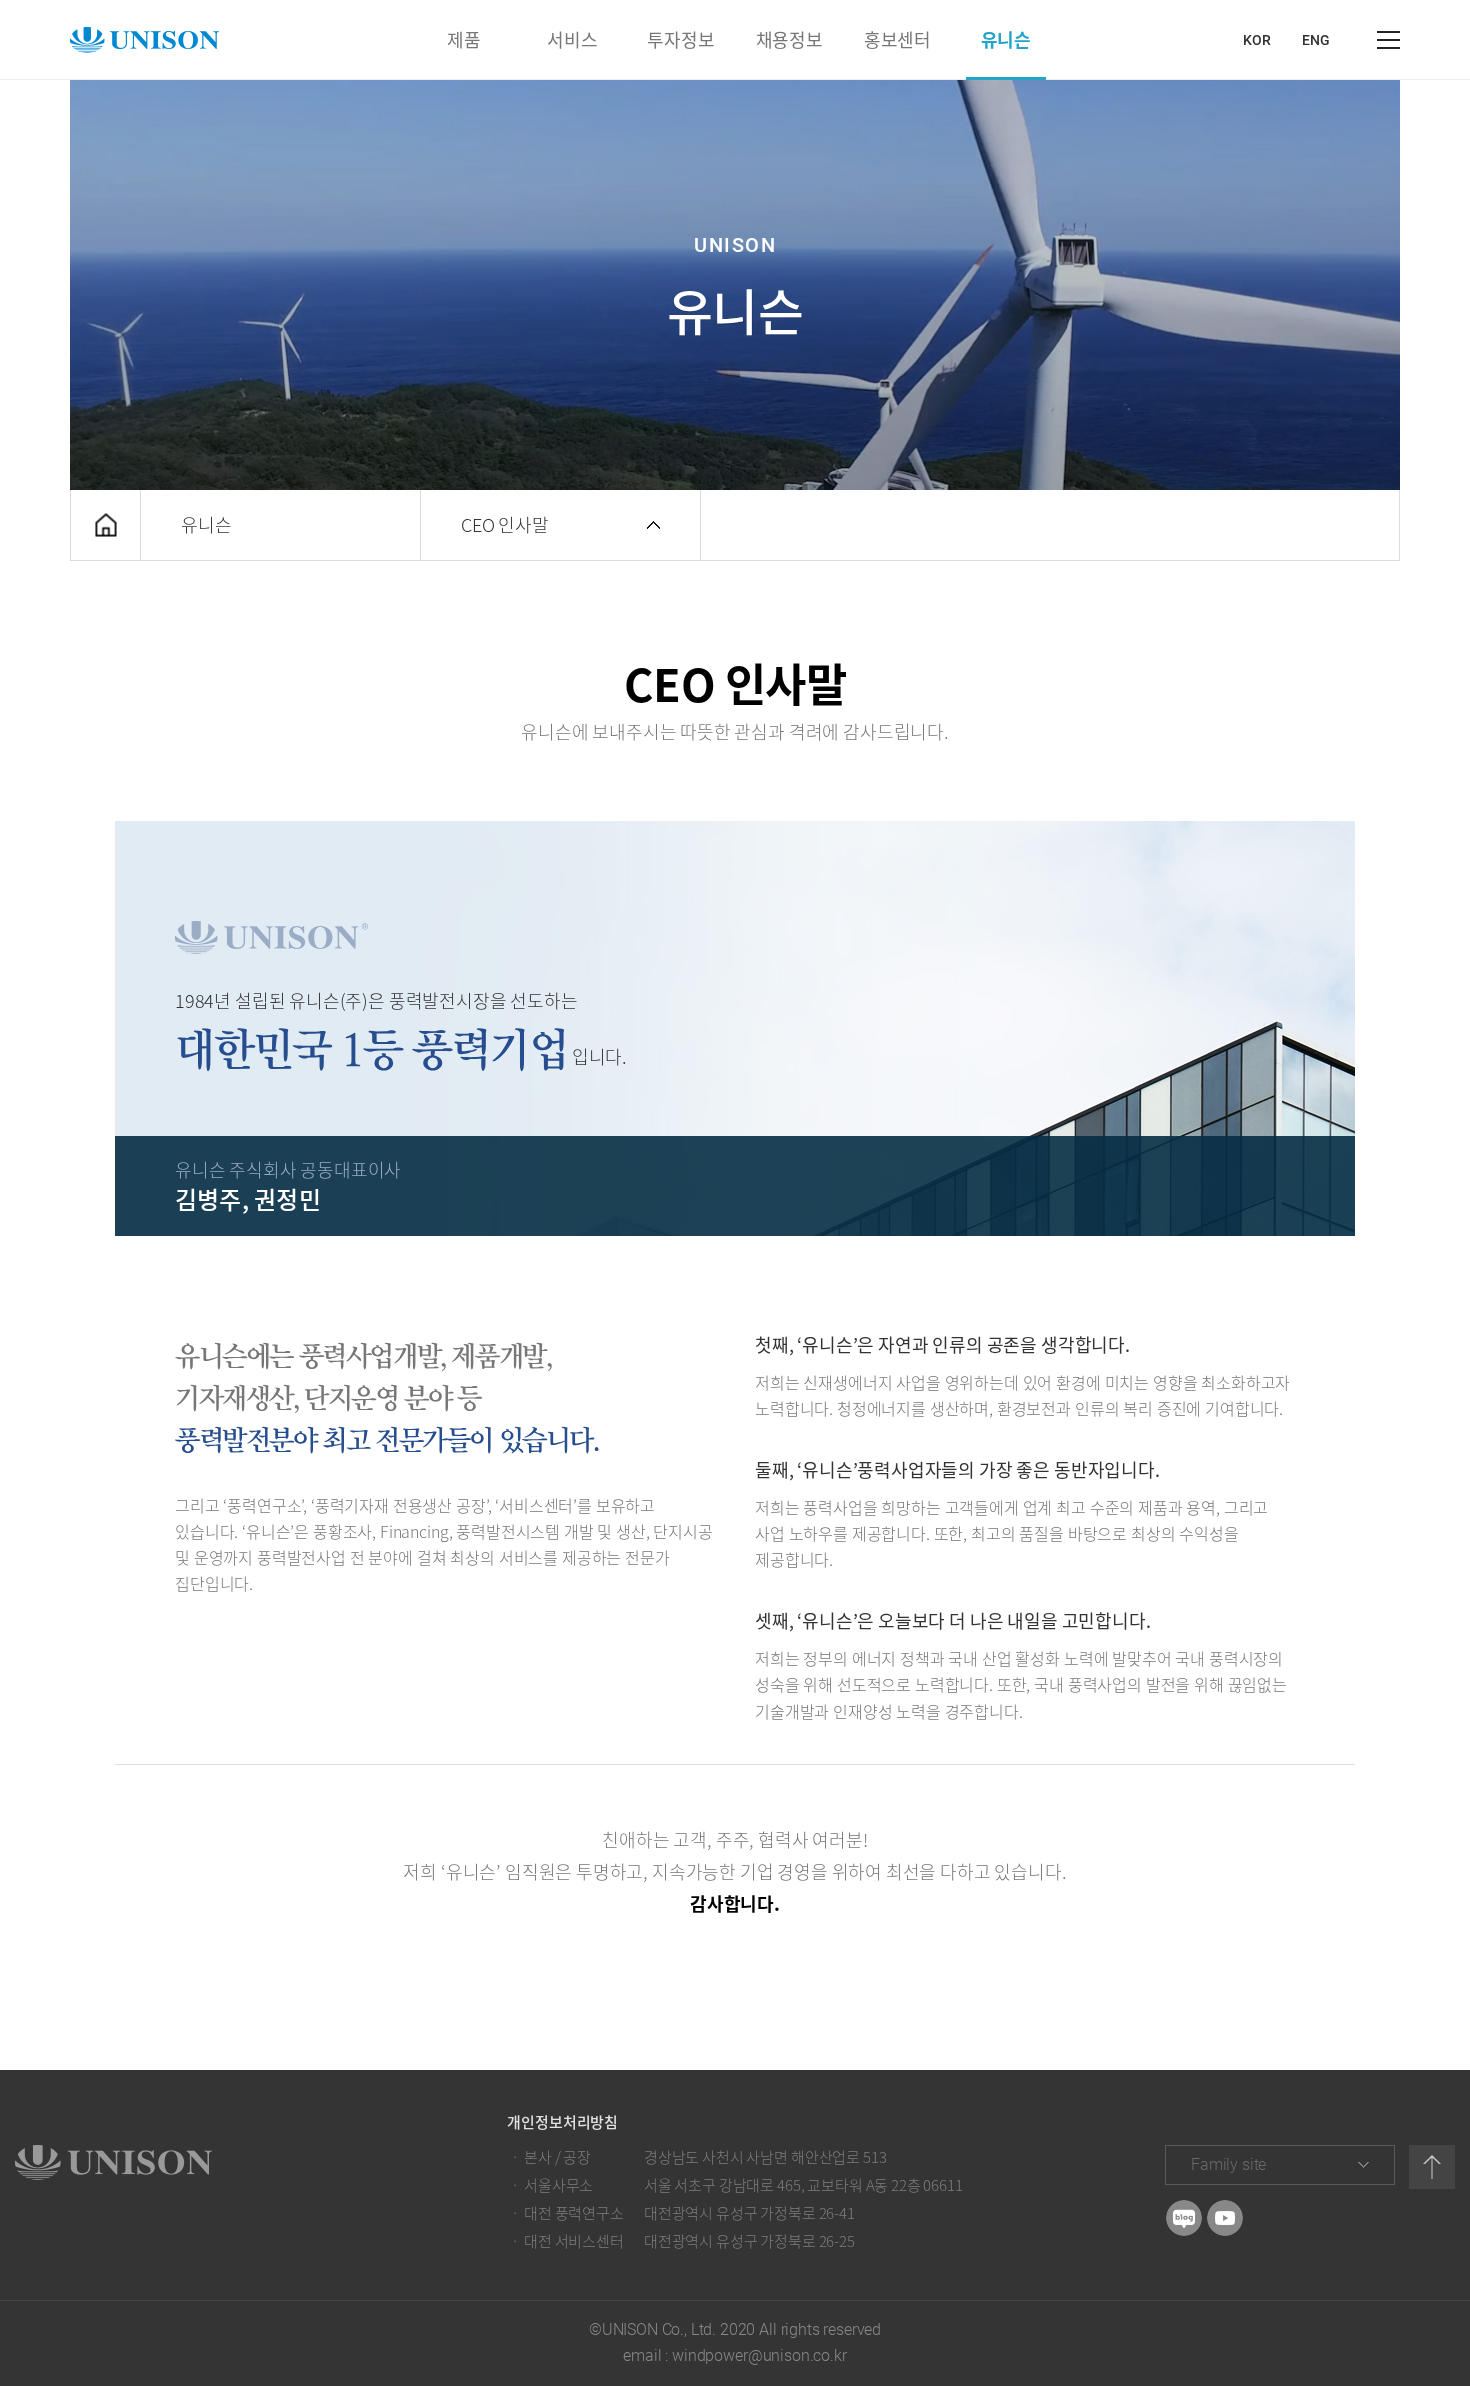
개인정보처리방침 (562, 2122)
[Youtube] (1225, 2218)
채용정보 (789, 39)
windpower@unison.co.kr (759, 2355)
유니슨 (1006, 39)
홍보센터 (897, 39)
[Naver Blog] (1184, 2218)
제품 (464, 39)
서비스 (572, 39)
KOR (1257, 40)
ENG (1316, 40)
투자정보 (680, 39)
